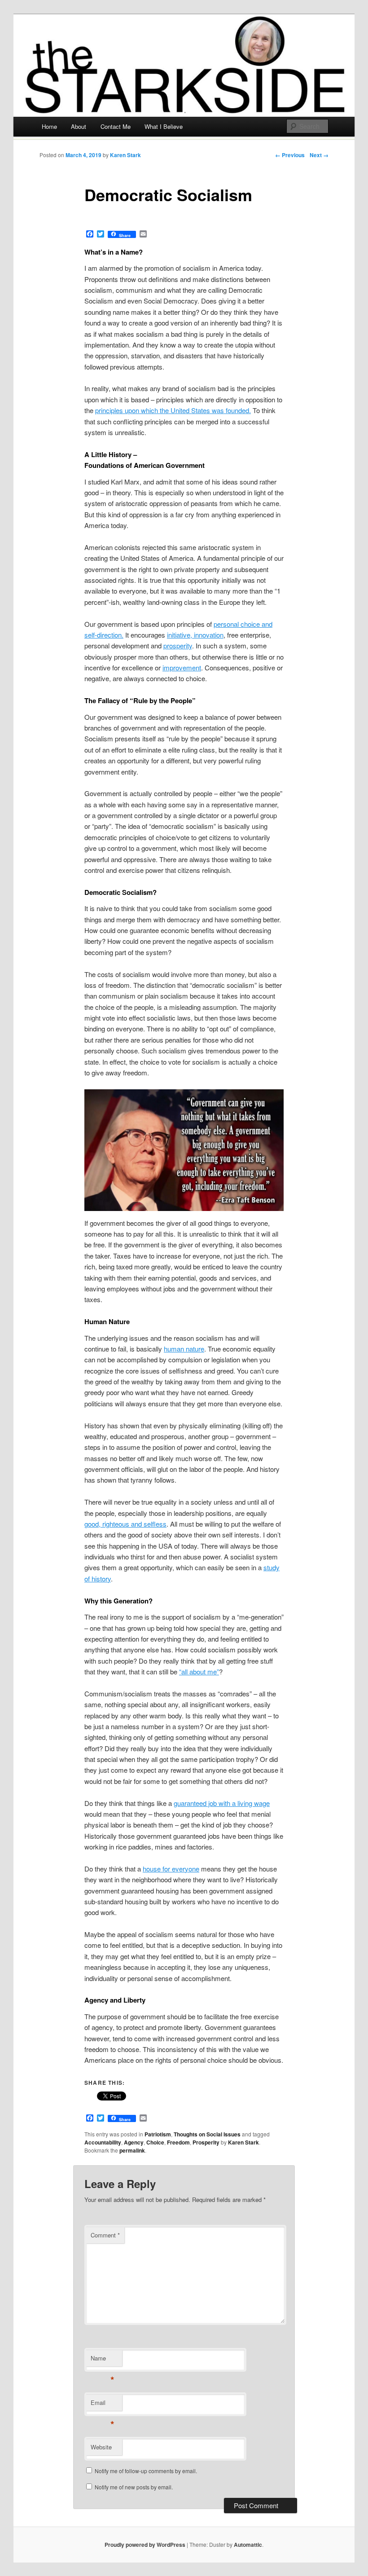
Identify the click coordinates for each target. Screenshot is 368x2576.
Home (49, 126)
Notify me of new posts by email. (134, 2487)
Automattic (248, 2545)
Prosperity (206, 2142)
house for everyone (171, 1869)
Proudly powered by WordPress (145, 2545)
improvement (182, 667)
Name (103, 2360)
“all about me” (199, 1671)
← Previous (290, 155)
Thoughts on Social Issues (207, 2134)
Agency (134, 2142)
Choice (155, 2142)
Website (101, 2447)
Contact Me (116, 126)
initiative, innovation (195, 635)
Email (103, 2405)
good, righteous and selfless (125, 1524)
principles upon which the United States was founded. (173, 410)
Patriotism (158, 2134)
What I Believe (164, 126)
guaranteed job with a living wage (222, 1803)
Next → (319, 155)
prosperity (178, 645)
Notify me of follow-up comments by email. (146, 2471)
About (79, 126)
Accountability (103, 2142)
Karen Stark (125, 155)
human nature (184, 1349)
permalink (132, 2150)
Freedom (178, 2142)
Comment (105, 2235)
